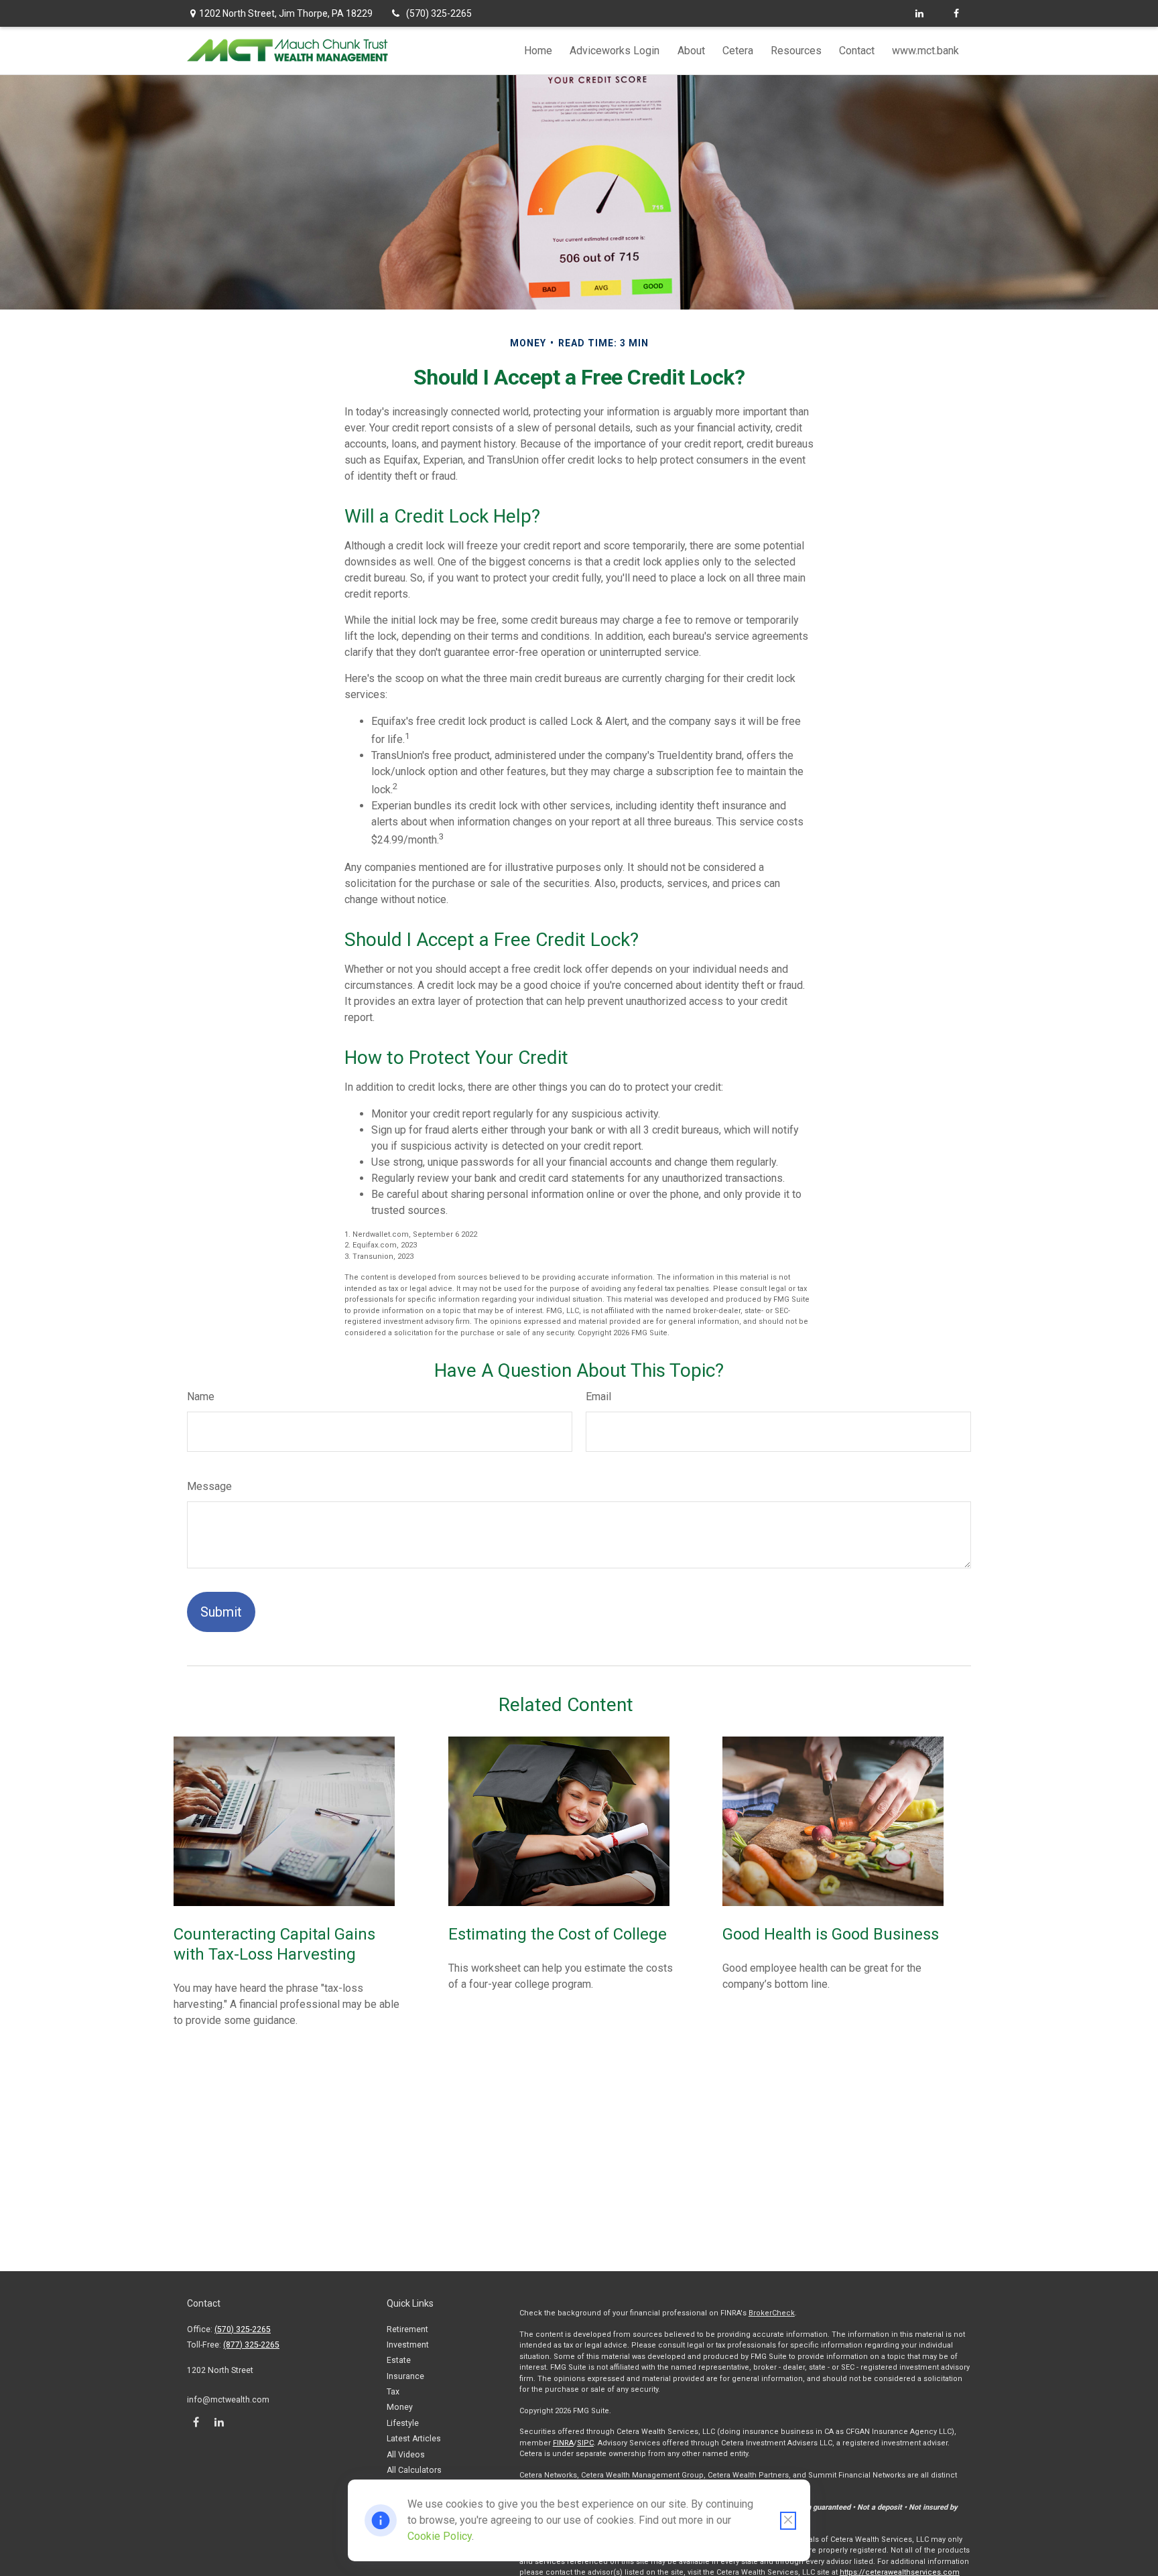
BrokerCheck (772, 2313)
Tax (393, 2392)
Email (598, 1397)
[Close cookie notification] (788, 2521)
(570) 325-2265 (439, 13)
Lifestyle (403, 2423)
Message (209, 1486)
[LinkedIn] (919, 13)
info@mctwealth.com (228, 2400)
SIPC (585, 2443)
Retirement (407, 2329)
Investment (408, 2345)
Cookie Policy (440, 2536)
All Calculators (414, 2470)
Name (201, 1397)
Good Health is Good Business (831, 1934)
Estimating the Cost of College (558, 1934)
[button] (538, 51)
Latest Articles (414, 2439)
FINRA (563, 2443)
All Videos (406, 2455)
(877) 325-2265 (251, 2345)
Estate (399, 2360)
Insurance (405, 2376)
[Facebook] (956, 13)
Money (400, 2407)
